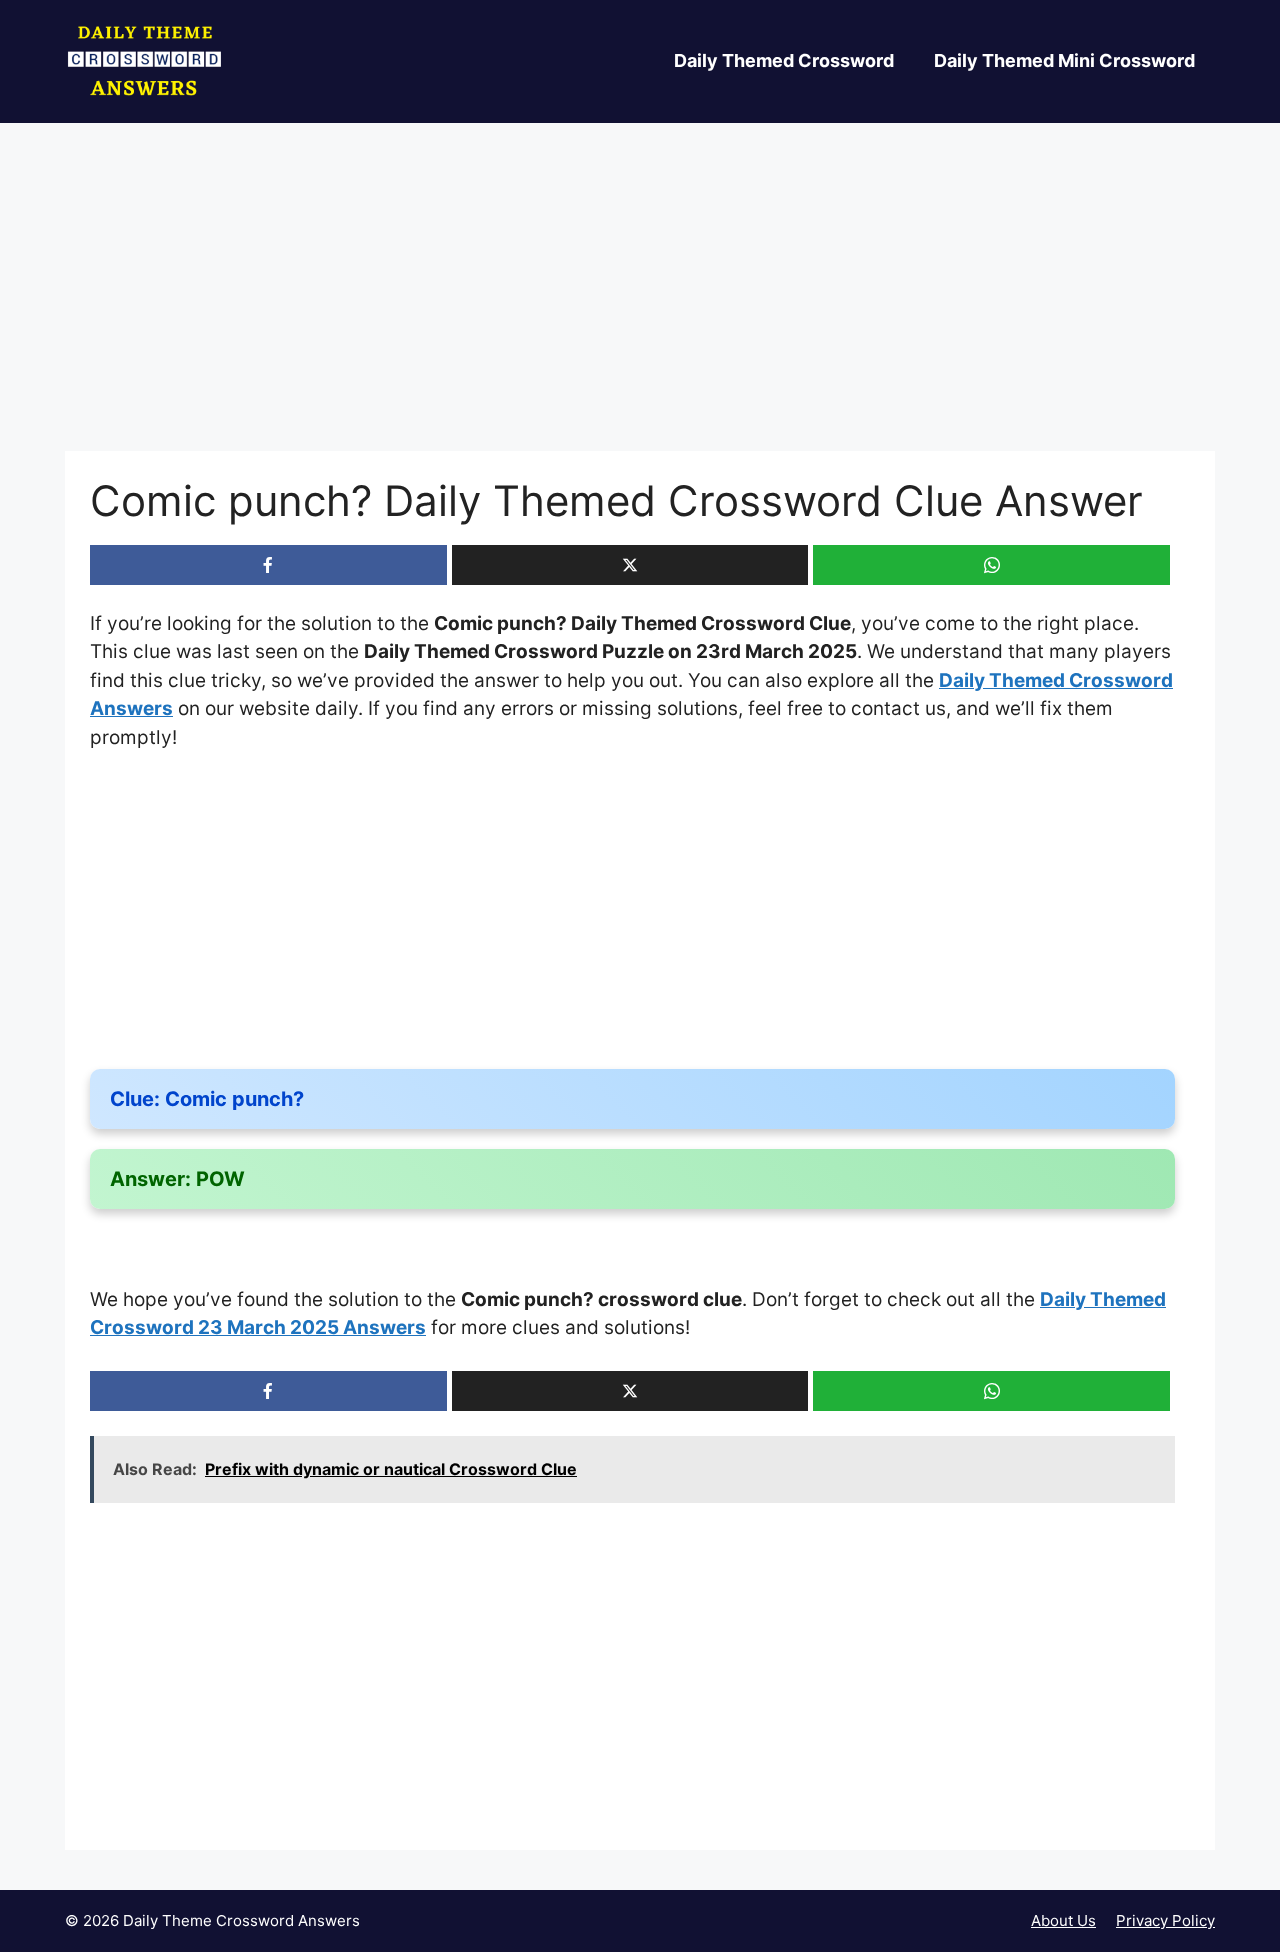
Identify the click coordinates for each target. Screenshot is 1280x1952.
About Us (1063, 1920)
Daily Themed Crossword (784, 60)
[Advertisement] (640, 303)
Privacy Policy (1165, 1920)
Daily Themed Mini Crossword (1064, 60)
